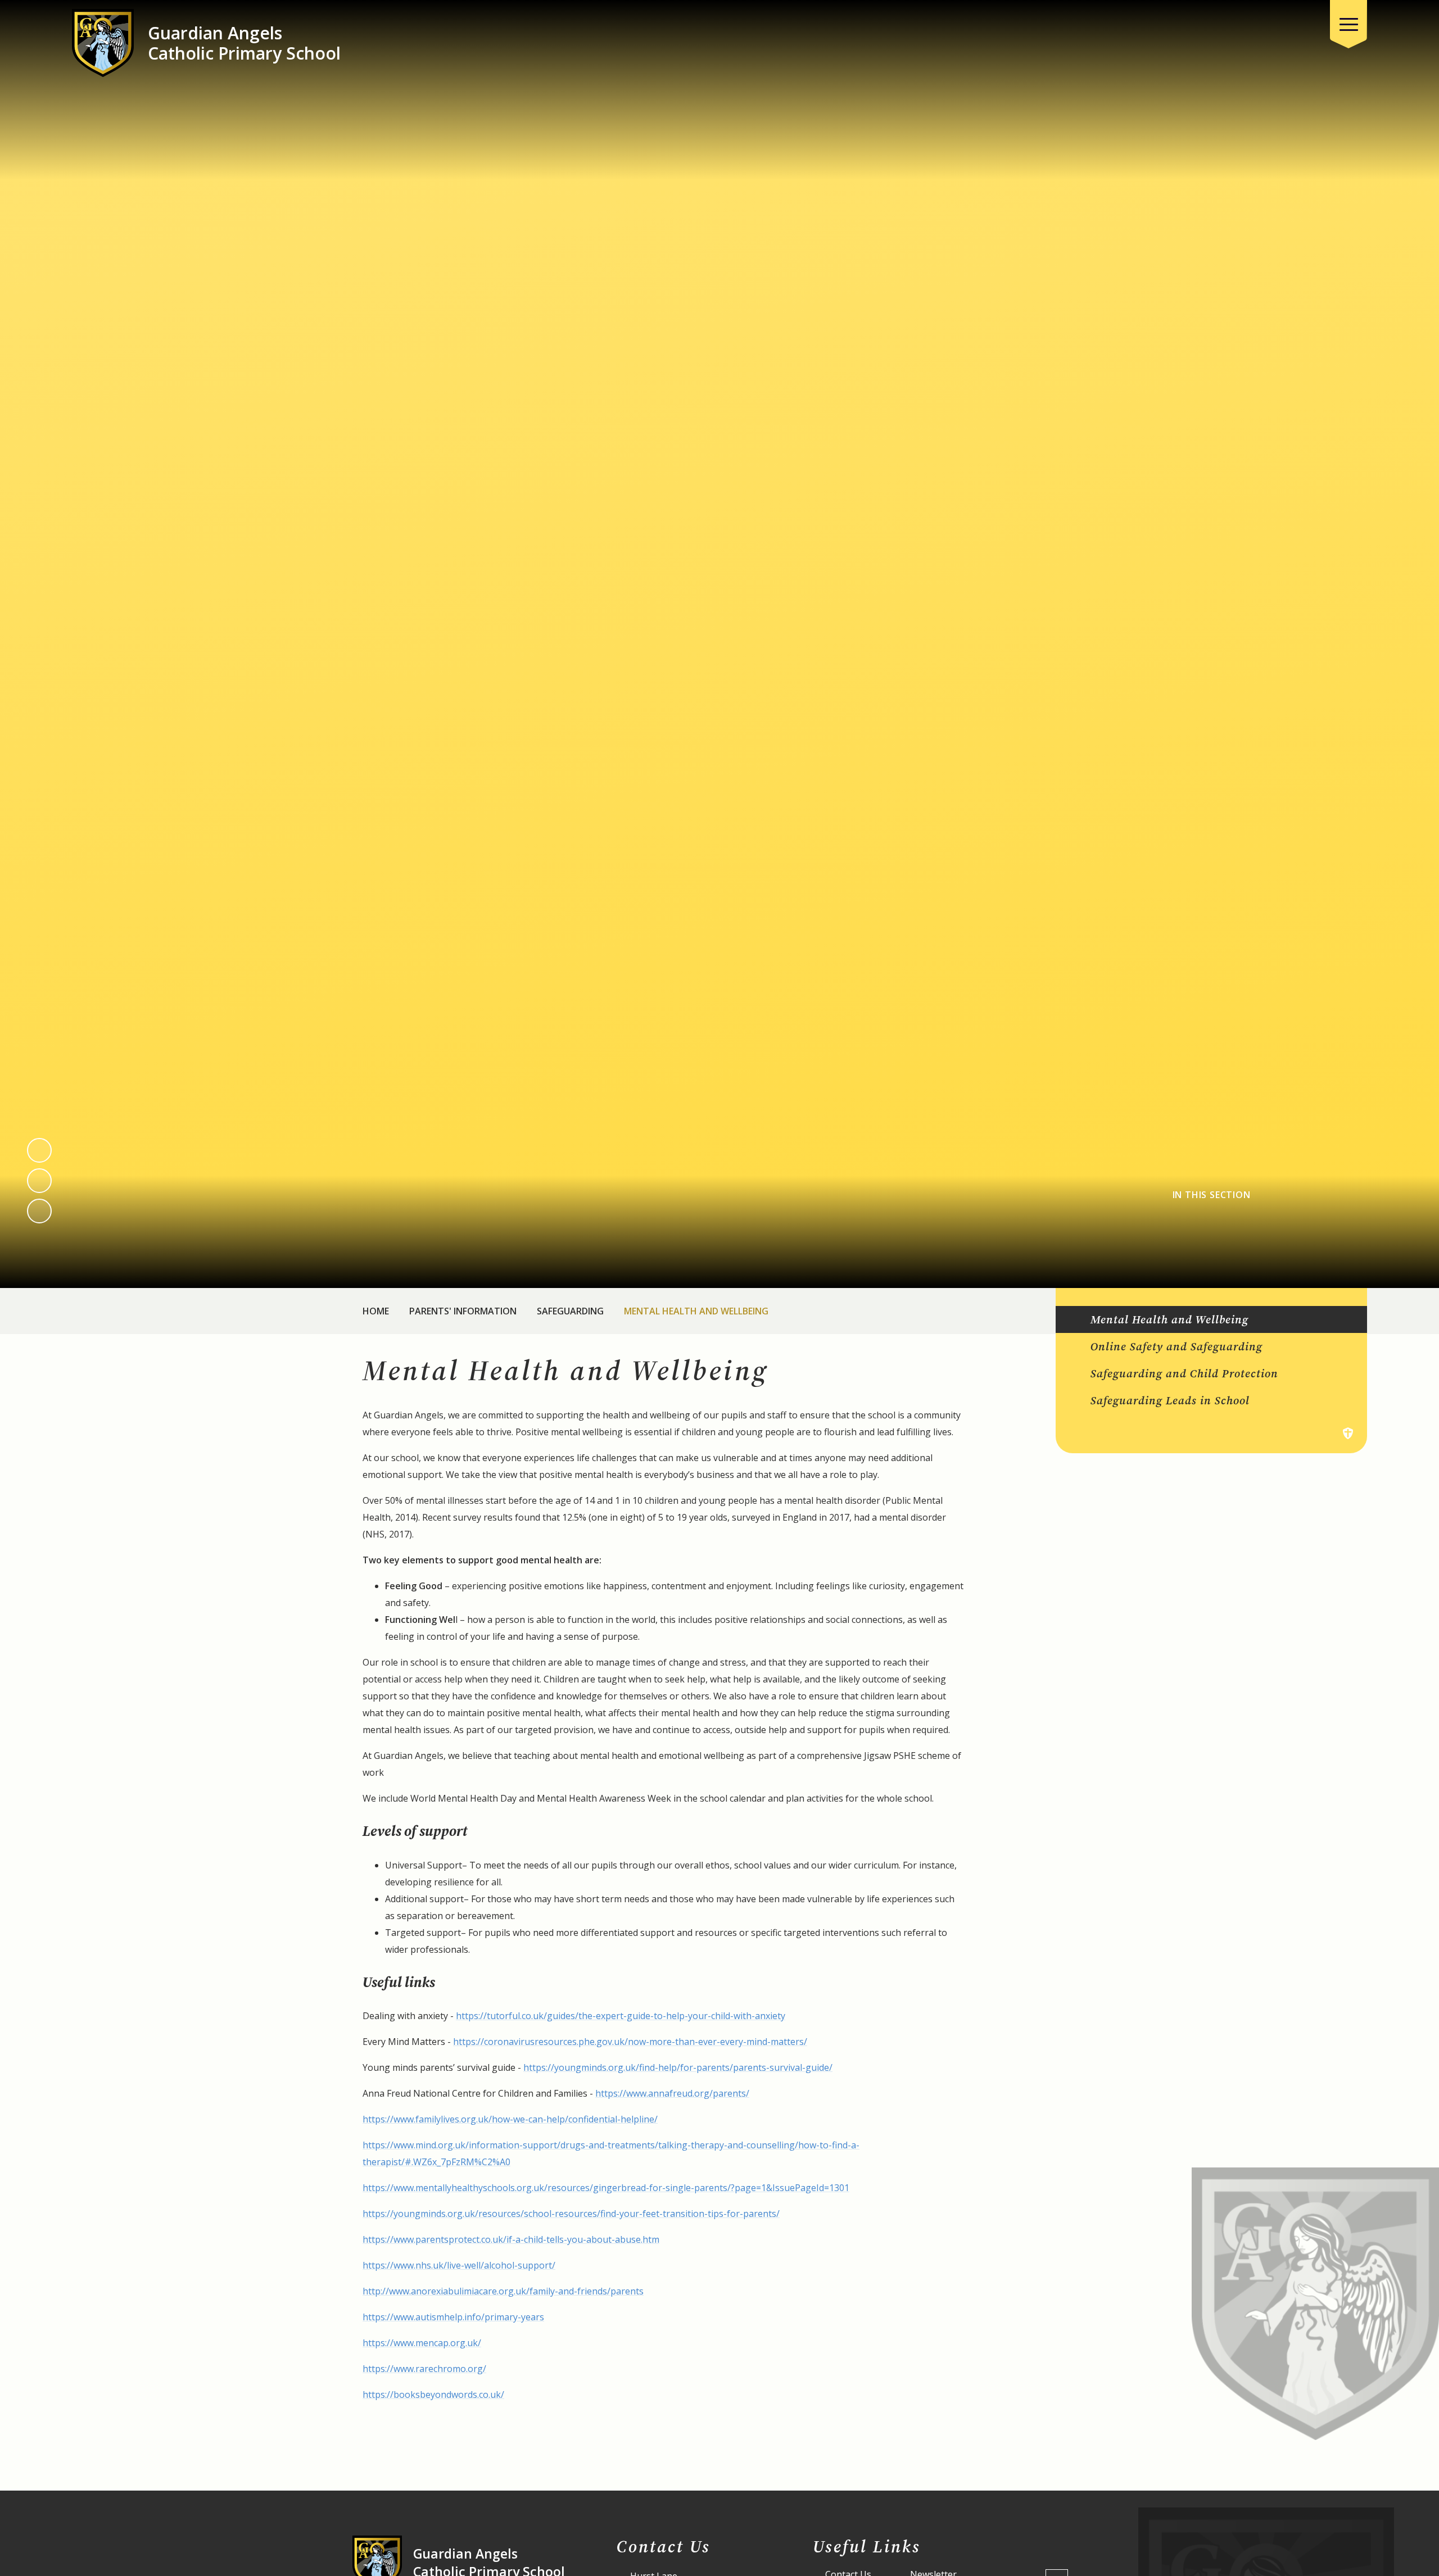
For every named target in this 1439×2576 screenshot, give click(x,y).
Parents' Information (463, 1311)
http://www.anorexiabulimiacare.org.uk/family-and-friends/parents (503, 2291)
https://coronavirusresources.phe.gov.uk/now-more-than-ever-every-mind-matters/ (630, 2042)
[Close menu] (1349, 24)
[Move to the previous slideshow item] (39, 1150)
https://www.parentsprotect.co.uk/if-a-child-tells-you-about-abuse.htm (511, 2239)
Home (376, 1311)
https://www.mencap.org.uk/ (422, 2343)
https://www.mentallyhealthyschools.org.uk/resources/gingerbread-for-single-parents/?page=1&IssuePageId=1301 (606, 2188)
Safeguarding (570, 1311)
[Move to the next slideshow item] (39, 1181)
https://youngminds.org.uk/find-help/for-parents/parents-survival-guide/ (678, 2067)
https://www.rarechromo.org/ (424, 2369)
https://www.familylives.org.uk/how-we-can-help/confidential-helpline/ (510, 2119)
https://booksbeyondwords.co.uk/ (433, 2394)
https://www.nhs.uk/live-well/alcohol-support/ (459, 2265)
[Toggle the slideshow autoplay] (39, 1211)
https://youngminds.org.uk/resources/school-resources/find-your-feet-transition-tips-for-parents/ (571, 2214)
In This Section (1212, 1195)
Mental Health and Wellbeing (696, 1311)
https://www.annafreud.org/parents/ (672, 2093)
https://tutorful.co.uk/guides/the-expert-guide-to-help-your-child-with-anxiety (621, 2016)
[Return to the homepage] (103, 43)
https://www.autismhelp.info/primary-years (453, 2317)
